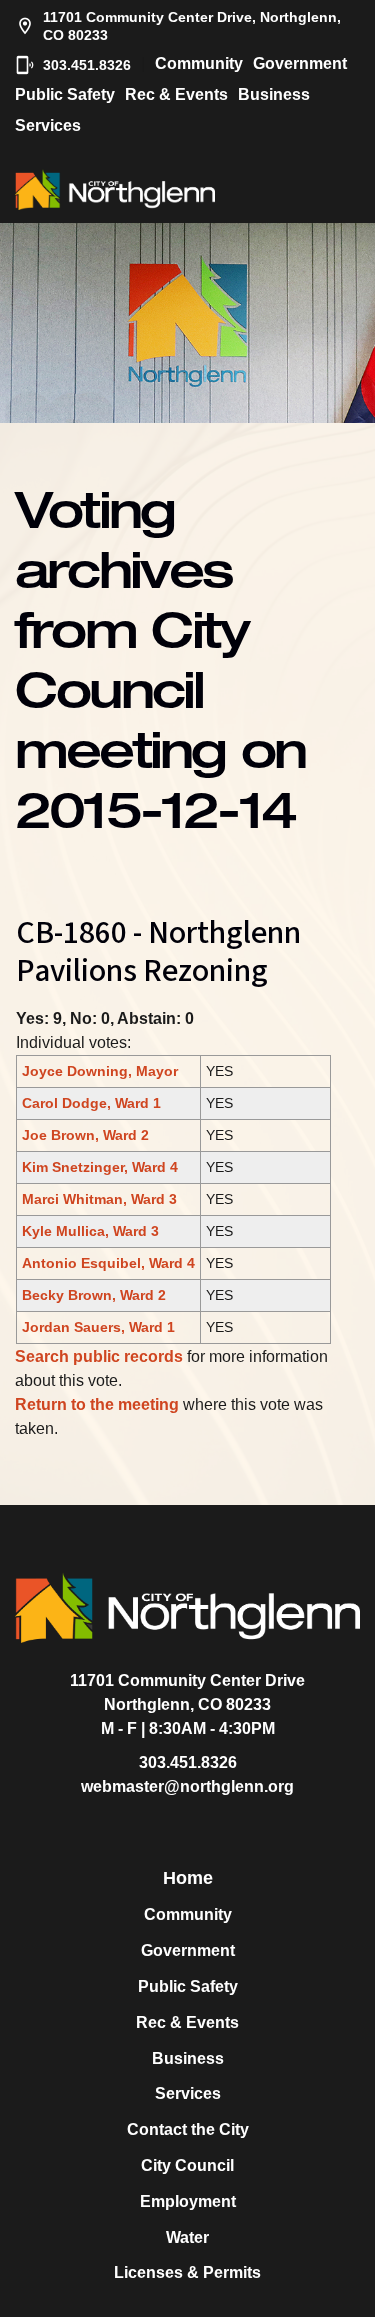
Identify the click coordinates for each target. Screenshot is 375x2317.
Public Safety (65, 94)
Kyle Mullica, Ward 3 (90, 1231)
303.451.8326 (87, 65)
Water (187, 2237)
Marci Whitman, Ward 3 (99, 1199)
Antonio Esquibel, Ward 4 (108, 1263)
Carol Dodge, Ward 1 (91, 1103)
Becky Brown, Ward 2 (94, 1295)
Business (274, 94)
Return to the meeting (97, 1404)
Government (300, 63)
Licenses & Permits (187, 2272)
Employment (188, 2201)
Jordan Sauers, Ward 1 (98, 1327)
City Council (187, 2165)
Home (188, 1878)
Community (199, 63)
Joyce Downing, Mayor (100, 1071)
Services (48, 125)
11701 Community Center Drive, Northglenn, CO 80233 (192, 26)
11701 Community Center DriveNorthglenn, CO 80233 (187, 1692)
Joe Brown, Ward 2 (85, 1135)
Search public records (99, 1356)
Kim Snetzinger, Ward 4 (100, 1167)
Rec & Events (176, 94)
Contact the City (188, 2129)
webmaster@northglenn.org (187, 1786)
